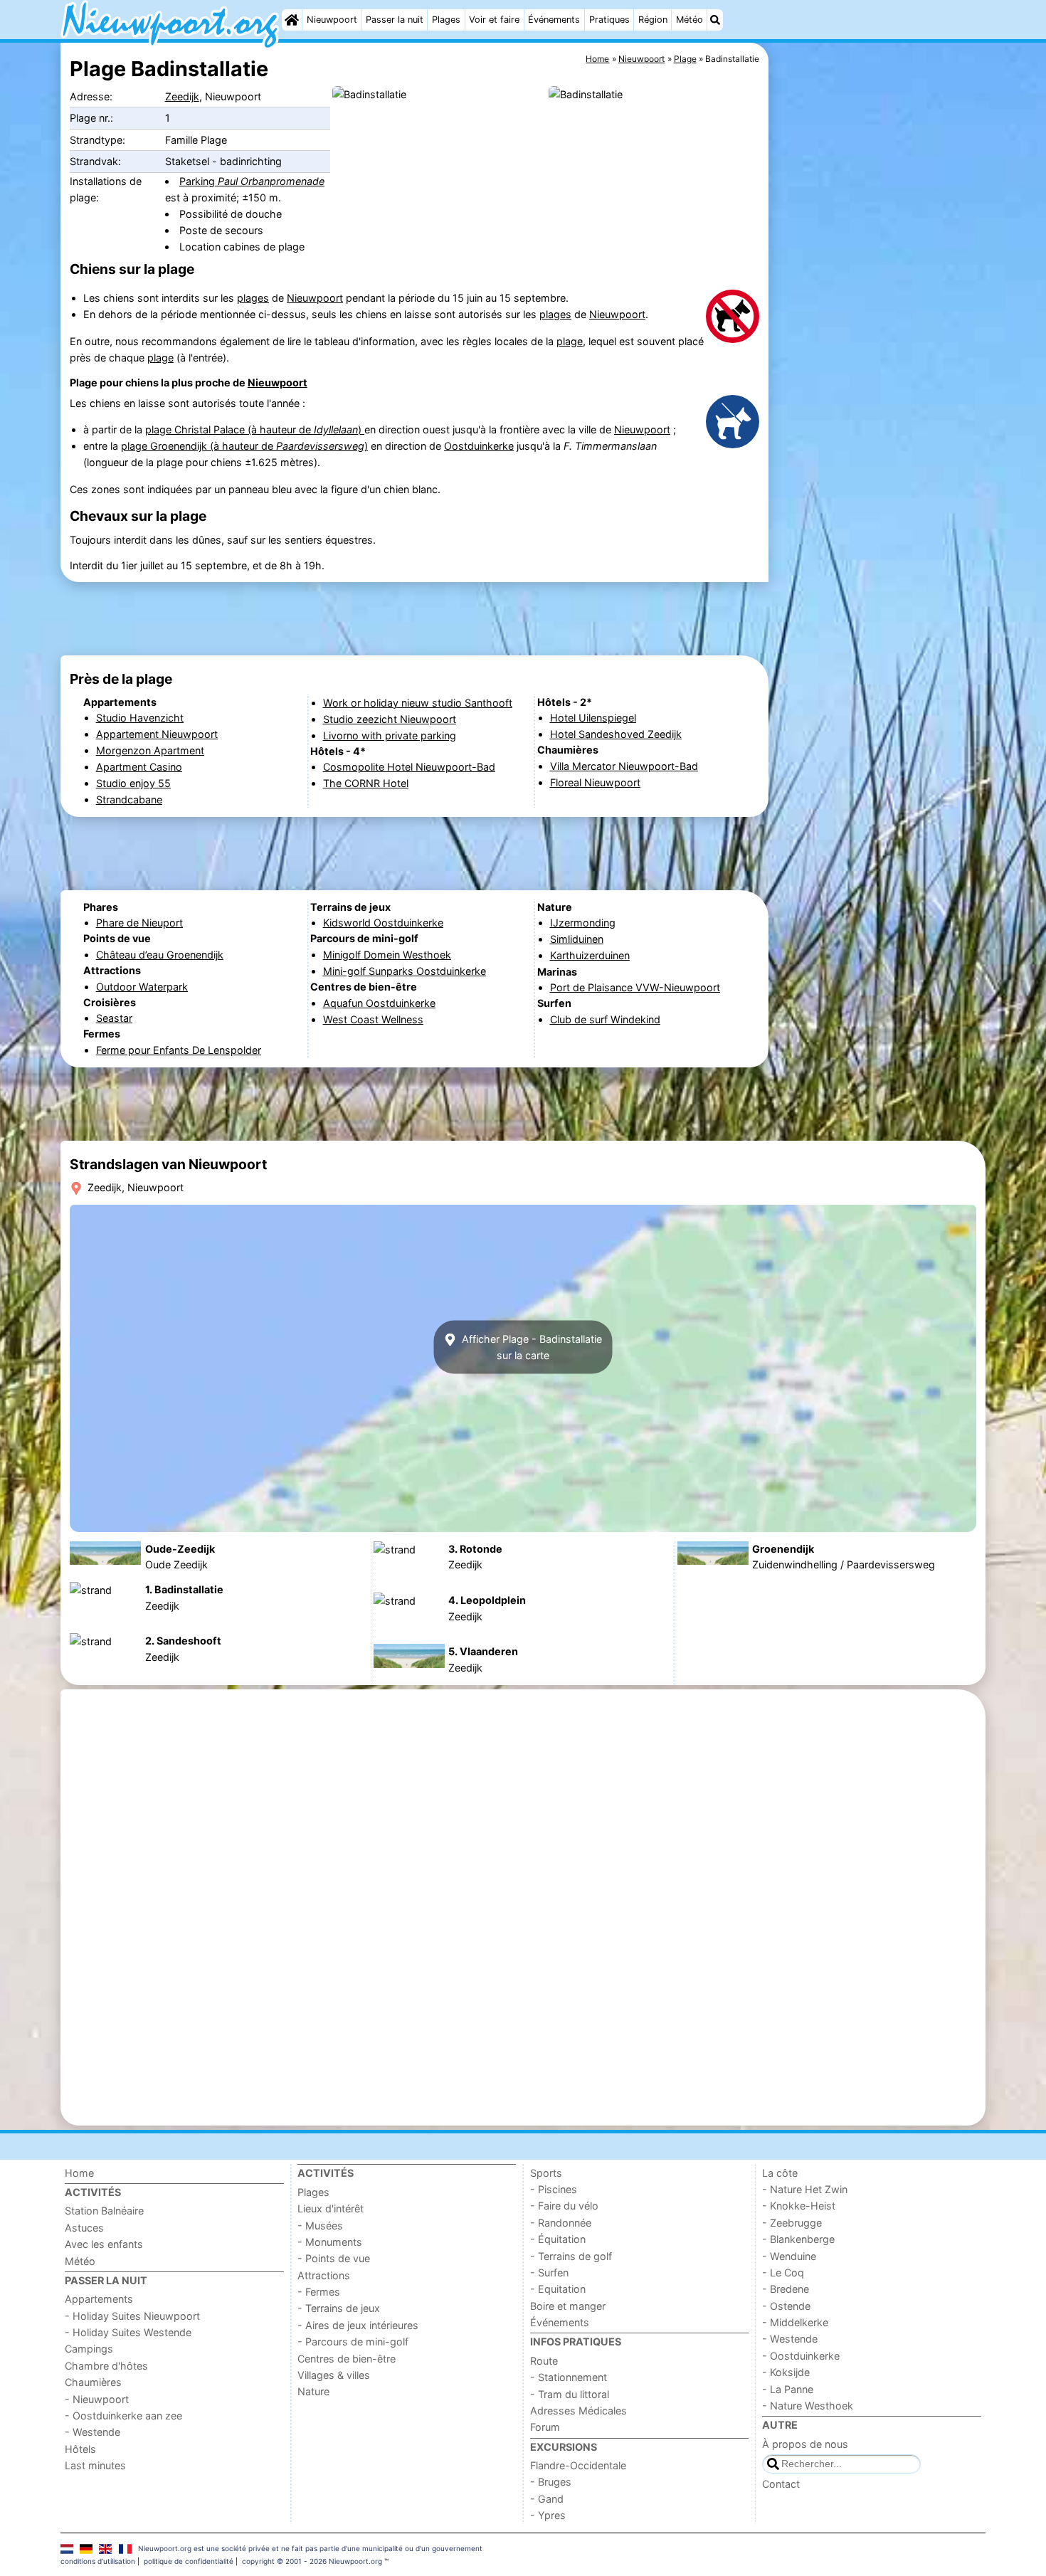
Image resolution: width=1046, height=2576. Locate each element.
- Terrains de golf (571, 2256)
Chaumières (93, 2382)
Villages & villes (334, 2375)
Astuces (84, 2228)
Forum (545, 2427)
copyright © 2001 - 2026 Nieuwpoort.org (312, 2561)
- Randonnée (561, 2223)
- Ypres (548, 2515)
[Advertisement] (879, 370)
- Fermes (319, 2292)
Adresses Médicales (579, 2411)
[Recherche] (715, 20)
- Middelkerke (795, 2322)
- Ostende (786, 2306)
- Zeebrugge (792, 2223)
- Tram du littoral (570, 2394)
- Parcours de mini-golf (353, 2342)
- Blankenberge (798, 2239)
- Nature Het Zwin (805, 2189)
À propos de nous (805, 2444)
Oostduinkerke (479, 446)
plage (570, 341)
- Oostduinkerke (801, 2356)
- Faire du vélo (564, 2206)
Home (79, 2173)
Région (653, 20)
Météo (690, 20)
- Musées (320, 2226)
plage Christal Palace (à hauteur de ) (255, 429)
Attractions (324, 2275)
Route (544, 2361)
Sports (546, 2173)
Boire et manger (568, 2306)
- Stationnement (569, 2377)
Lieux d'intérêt (331, 2208)
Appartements (99, 2299)
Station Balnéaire (104, 2211)
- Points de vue (334, 2258)
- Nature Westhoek (808, 2406)
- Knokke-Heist (799, 2206)
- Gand (547, 2499)
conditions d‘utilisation (98, 2561)
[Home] (292, 20)
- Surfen (549, 2273)
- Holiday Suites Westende (128, 2332)
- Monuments (330, 2242)
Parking (252, 181)
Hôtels (80, 2449)
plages (253, 298)
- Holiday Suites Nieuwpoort (132, 2316)
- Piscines (554, 2189)
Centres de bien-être (347, 2359)
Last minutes (95, 2465)
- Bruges (551, 2482)
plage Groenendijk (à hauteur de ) (244, 446)
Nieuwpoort (332, 20)
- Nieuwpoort (97, 2399)
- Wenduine (789, 2256)
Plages (446, 20)
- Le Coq (783, 2273)
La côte (780, 2173)
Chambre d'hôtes (106, 2366)
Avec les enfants (104, 2244)
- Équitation (558, 2239)
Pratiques (609, 20)
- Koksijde (786, 2372)
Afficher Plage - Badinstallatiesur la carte (530, 1347)
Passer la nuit (395, 20)
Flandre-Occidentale (578, 2465)
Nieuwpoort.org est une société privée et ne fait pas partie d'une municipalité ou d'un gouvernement (310, 2548)
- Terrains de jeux (339, 2308)
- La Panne (788, 2389)
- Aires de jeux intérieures (358, 2325)
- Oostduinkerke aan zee (123, 2416)
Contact (781, 2484)
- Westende (93, 2432)
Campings (89, 2349)
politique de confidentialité (189, 2561)
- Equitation (558, 2289)
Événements (554, 20)
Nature (313, 2391)
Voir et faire (494, 20)
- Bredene (786, 2289)
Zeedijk (182, 96)
